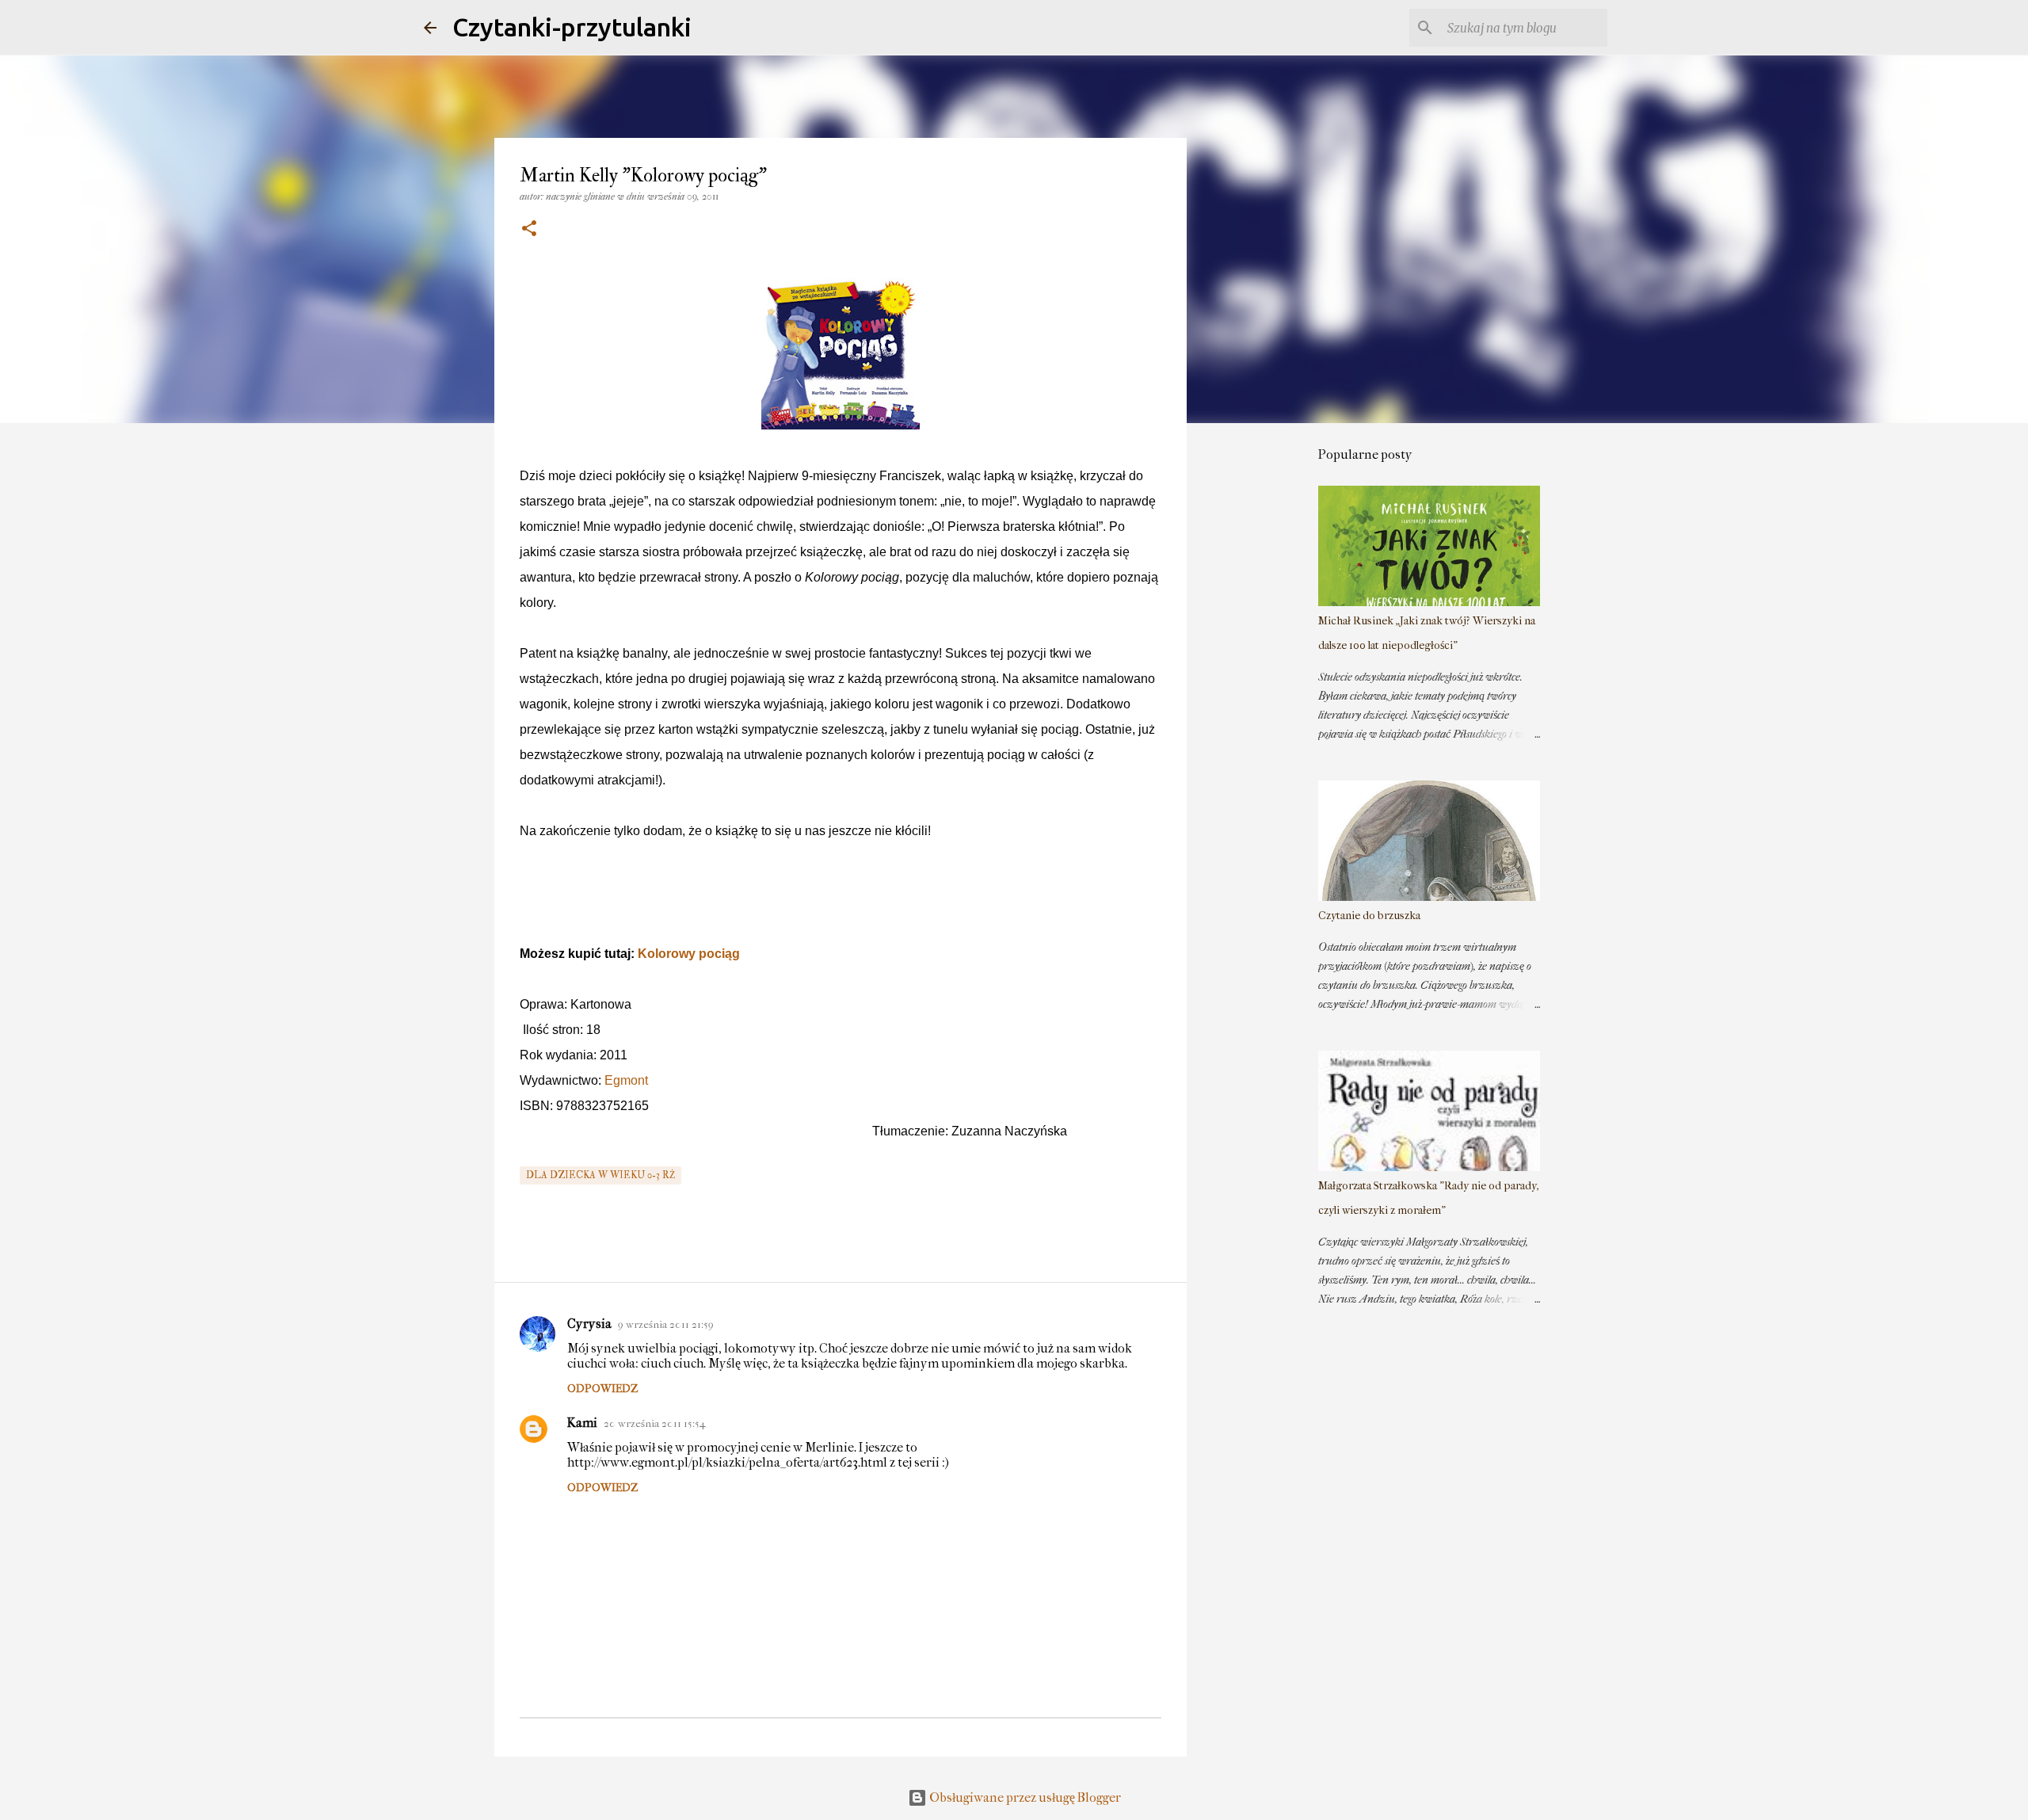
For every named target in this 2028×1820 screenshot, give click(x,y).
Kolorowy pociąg (689, 954)
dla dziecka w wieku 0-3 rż (600, 1175)
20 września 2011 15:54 (655, 1423)
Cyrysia (589, 1324)
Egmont (626, 1080)
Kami (582, 1423)
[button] (529, 229)
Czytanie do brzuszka (1369, 916)
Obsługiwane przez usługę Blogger (1024, 1797)
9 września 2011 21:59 (666, 1324)
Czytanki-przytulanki (572, 27)
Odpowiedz (602, 1389)
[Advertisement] (1267, 685)
